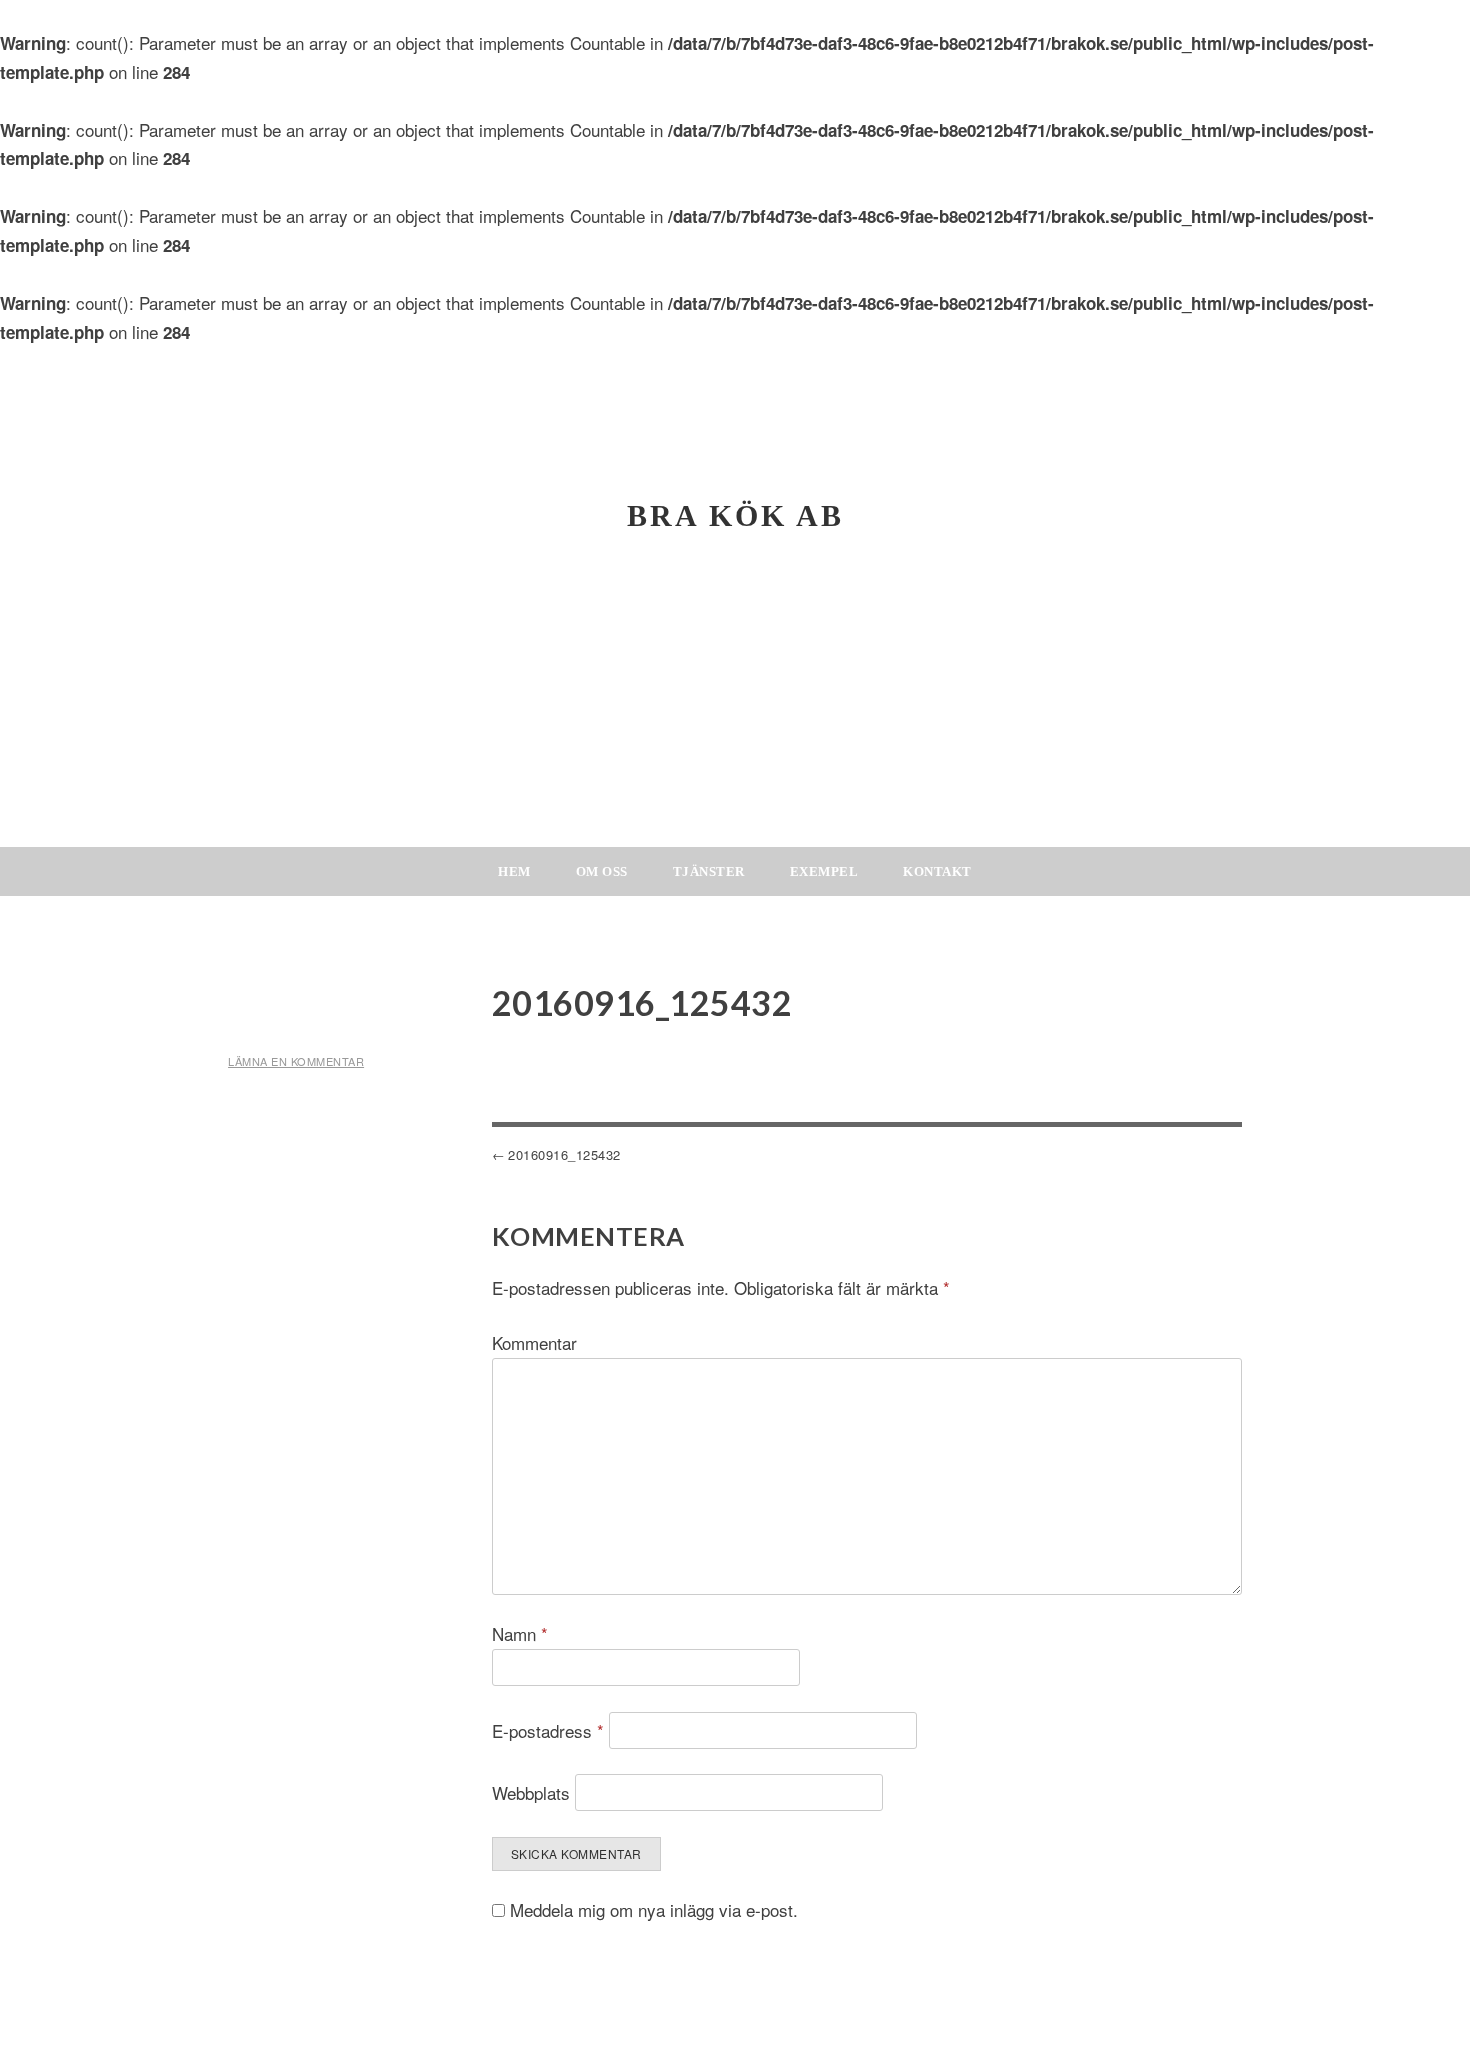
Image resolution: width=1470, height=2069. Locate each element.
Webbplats (531, 1792)
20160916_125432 (564, 1154)
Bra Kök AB (735, 515)
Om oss (602, 871)
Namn (520, 1633)
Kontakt (937, 871)
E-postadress (548, 1730)
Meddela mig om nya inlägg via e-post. (654, 1909)
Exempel (824, 871)
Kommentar (534, 1342)
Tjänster (709, 871)
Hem (514, 871)
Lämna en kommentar (296, 1061)
